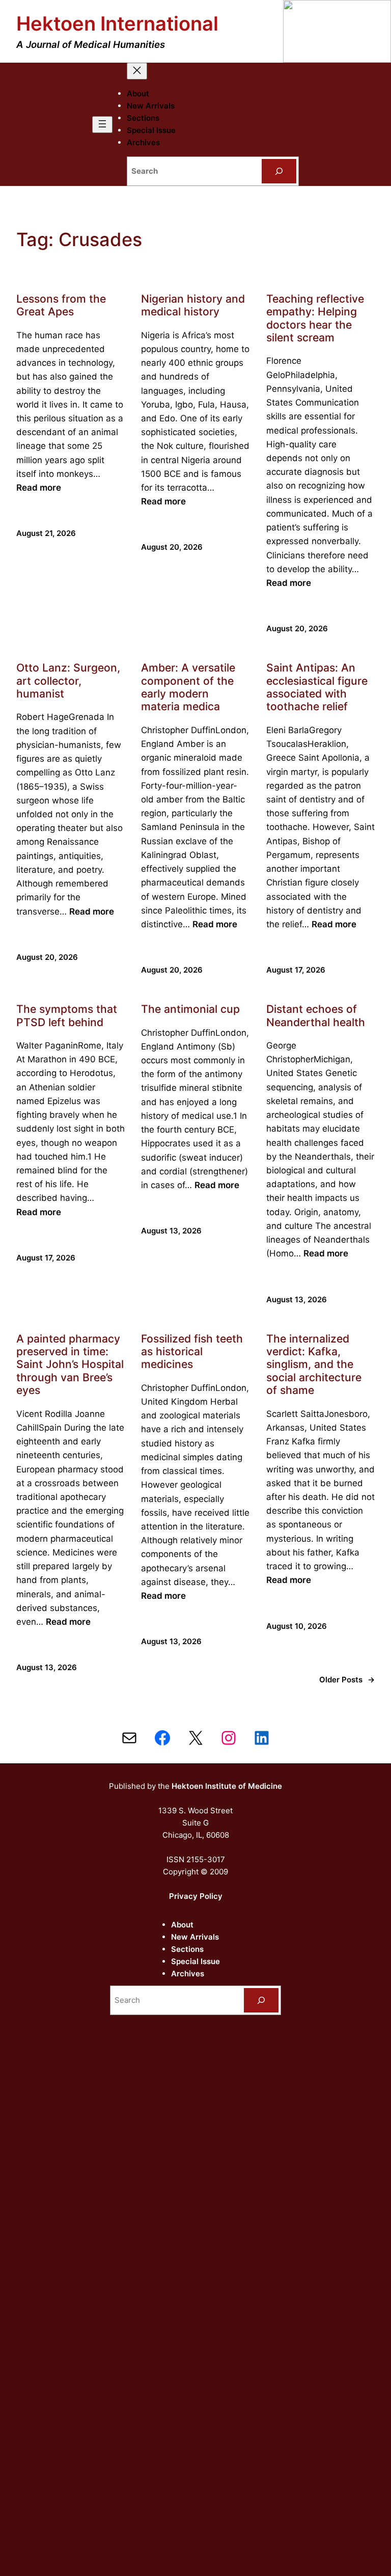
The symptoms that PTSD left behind (67, 1015)
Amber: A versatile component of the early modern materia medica (188, 687)
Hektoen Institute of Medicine (227, 1786)
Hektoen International (117, 23)
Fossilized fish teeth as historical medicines (192, 1352)
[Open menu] (102, 125)
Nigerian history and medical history (193, 305)
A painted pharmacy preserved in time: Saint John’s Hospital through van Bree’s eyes (70, 1365)
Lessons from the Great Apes (61, 305)
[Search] (279, 171)
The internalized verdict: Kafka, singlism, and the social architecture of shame (314, 1365)
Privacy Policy (196, 1896)
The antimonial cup (190, 1009)
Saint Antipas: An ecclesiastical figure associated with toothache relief (317, 687)
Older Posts (347, 1680)
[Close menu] (137, 71)
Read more (39, 488)
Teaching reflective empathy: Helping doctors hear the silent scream (315, 318)
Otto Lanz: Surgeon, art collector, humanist (68, 681)
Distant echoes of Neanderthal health (316, 1015)
